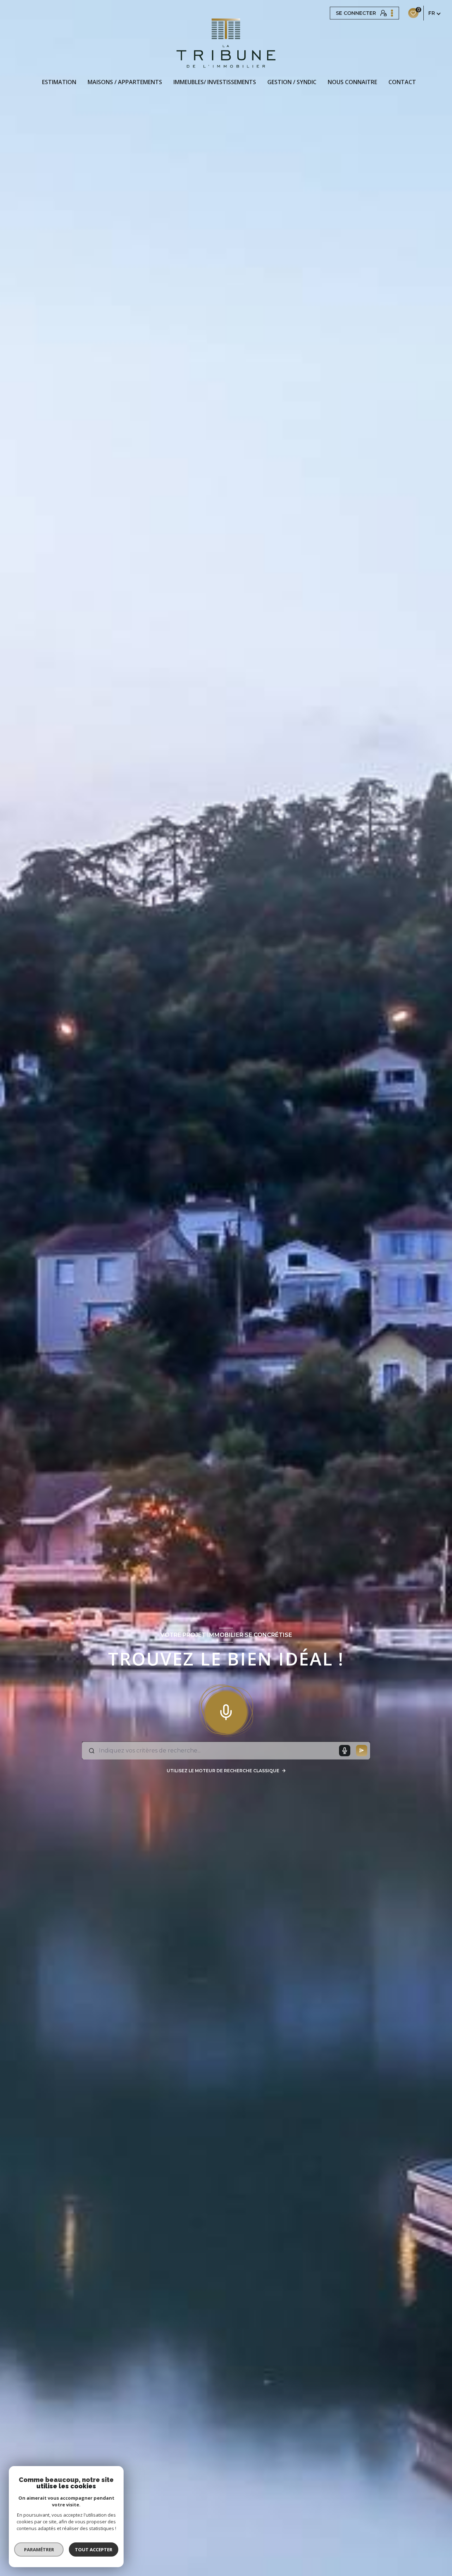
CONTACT (402, 82)
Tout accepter (94, 2549)
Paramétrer (39, 2549)
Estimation (59, 82)
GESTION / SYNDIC (292, 82)
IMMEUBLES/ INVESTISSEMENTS (215, 82)
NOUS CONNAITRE (352, 82)
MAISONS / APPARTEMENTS (125, 82)
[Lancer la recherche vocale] (226, 1711)
